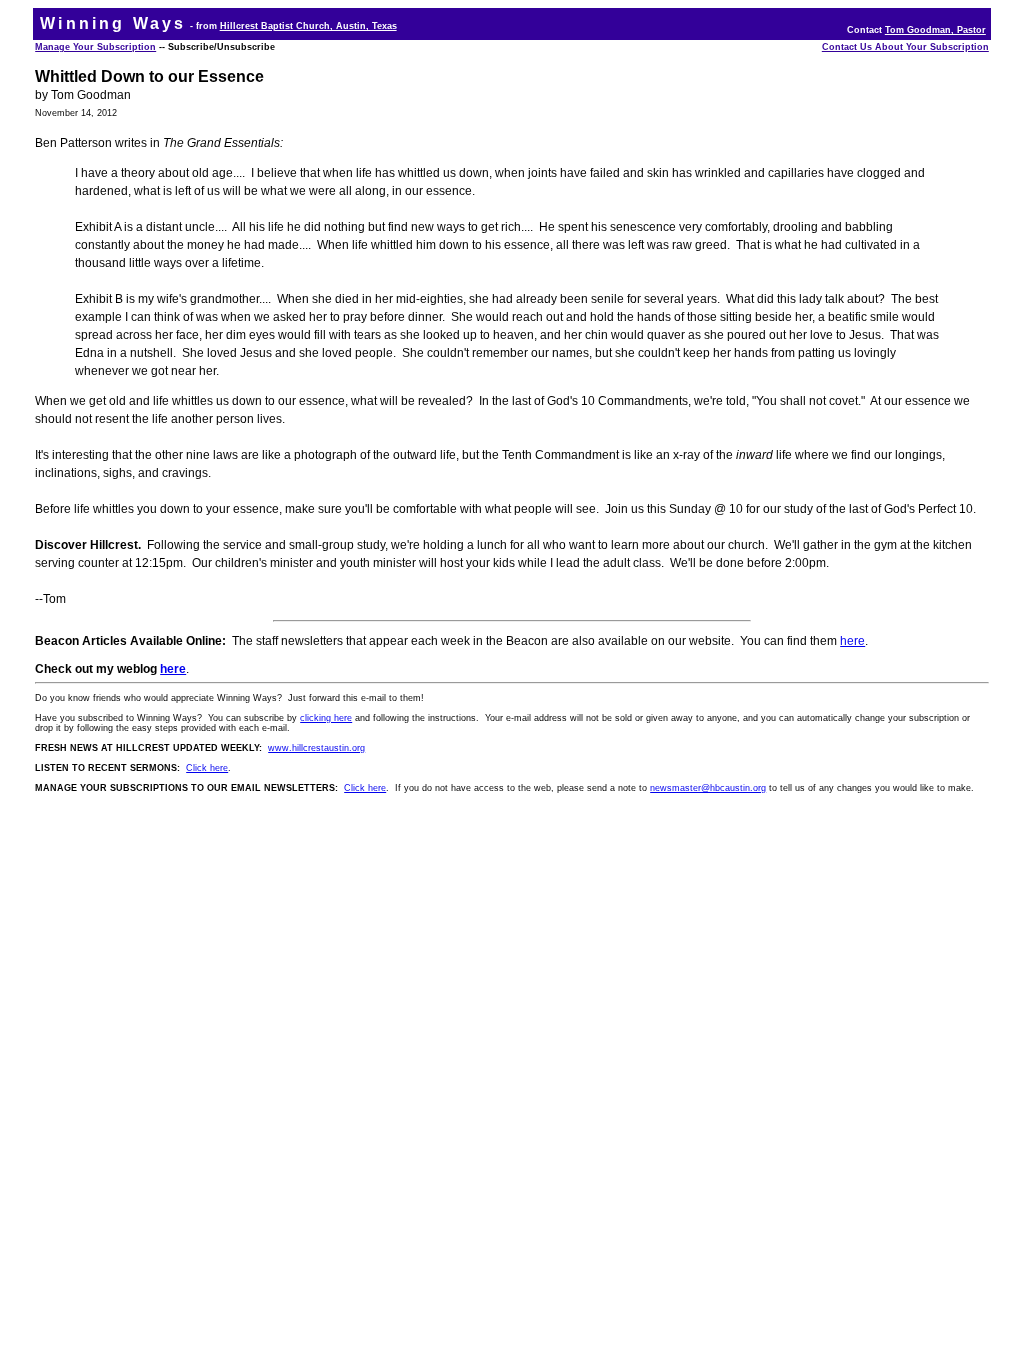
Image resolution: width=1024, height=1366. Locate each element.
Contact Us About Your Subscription (905, 47)
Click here (207, 768)
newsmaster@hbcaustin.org (708, 788)
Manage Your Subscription (95, 47)
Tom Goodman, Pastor (935, 30)
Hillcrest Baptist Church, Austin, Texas (308, 26)
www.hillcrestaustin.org (316, 748)
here (852, 641)
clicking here (326, 718)
